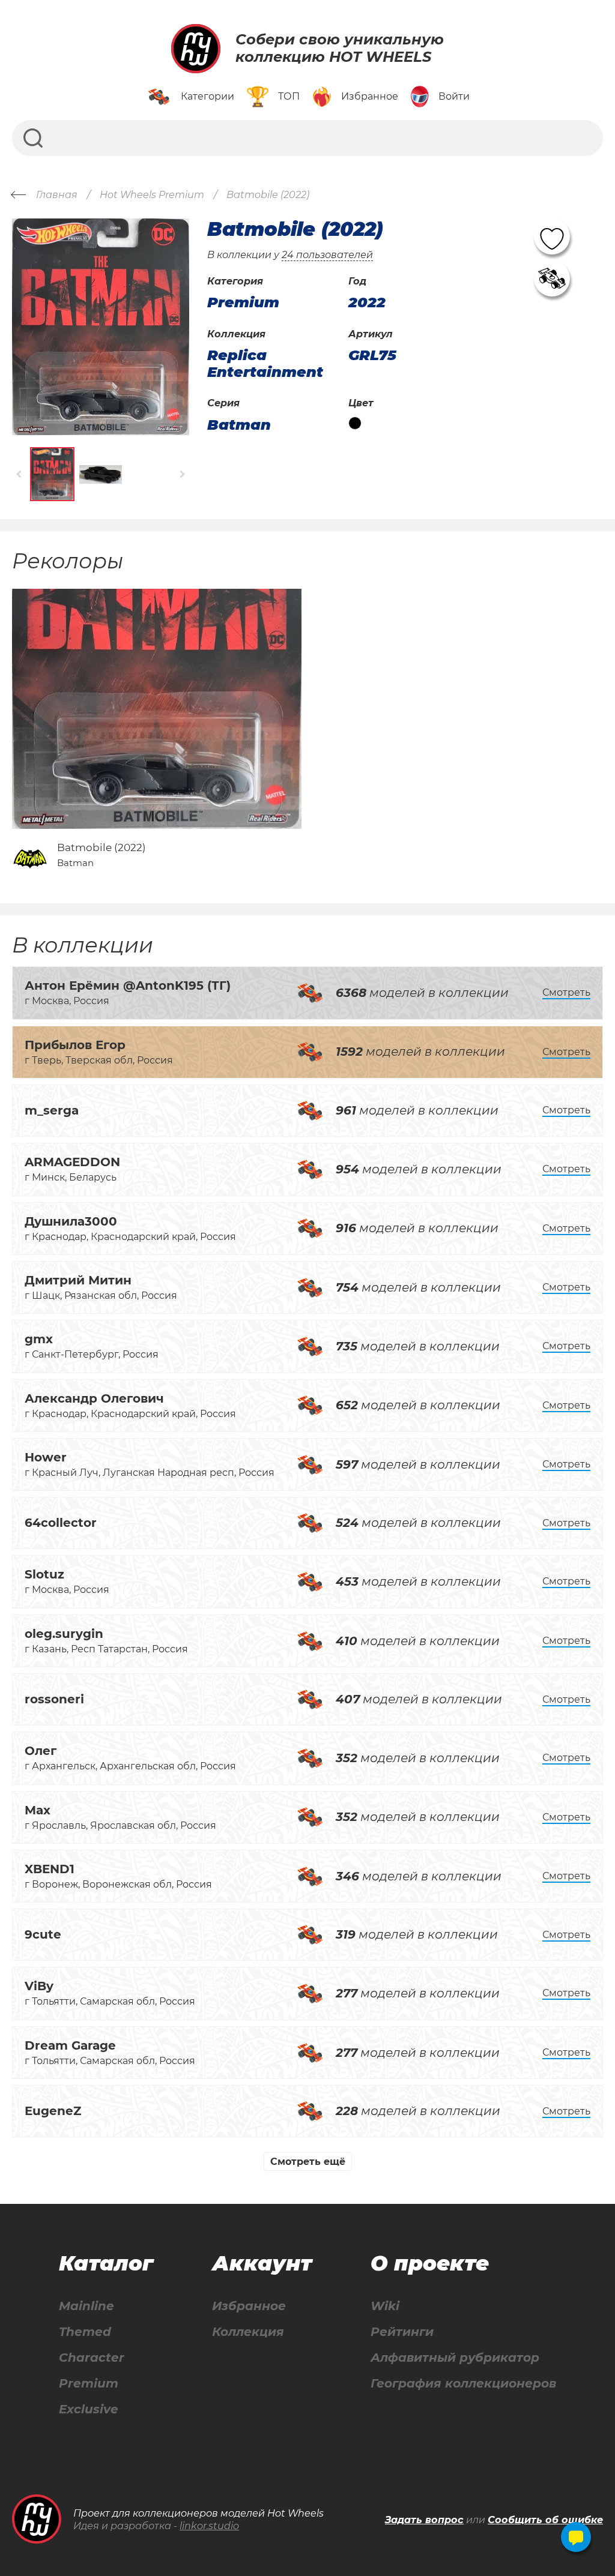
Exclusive (89, 2409)
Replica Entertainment (265, 363)
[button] (20, 474)
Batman (239, 425)
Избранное (249, 2306)
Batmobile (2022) (101, 847)
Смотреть (566, 992)
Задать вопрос (424, 2520)
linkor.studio (209, 2526)
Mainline (86, 2306)
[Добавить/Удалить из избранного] (552, 236)
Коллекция (248, 2332)
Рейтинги (402, 2332)
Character (92, 2358)
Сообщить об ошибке (545, 2520)
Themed (85, 2332)
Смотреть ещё (308, 2162)
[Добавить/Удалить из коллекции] (552, 278)
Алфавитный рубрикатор (455, 2358)
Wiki (385, 2306)
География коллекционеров (463, 2384)
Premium (89, 2384)
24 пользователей (327, 255)
